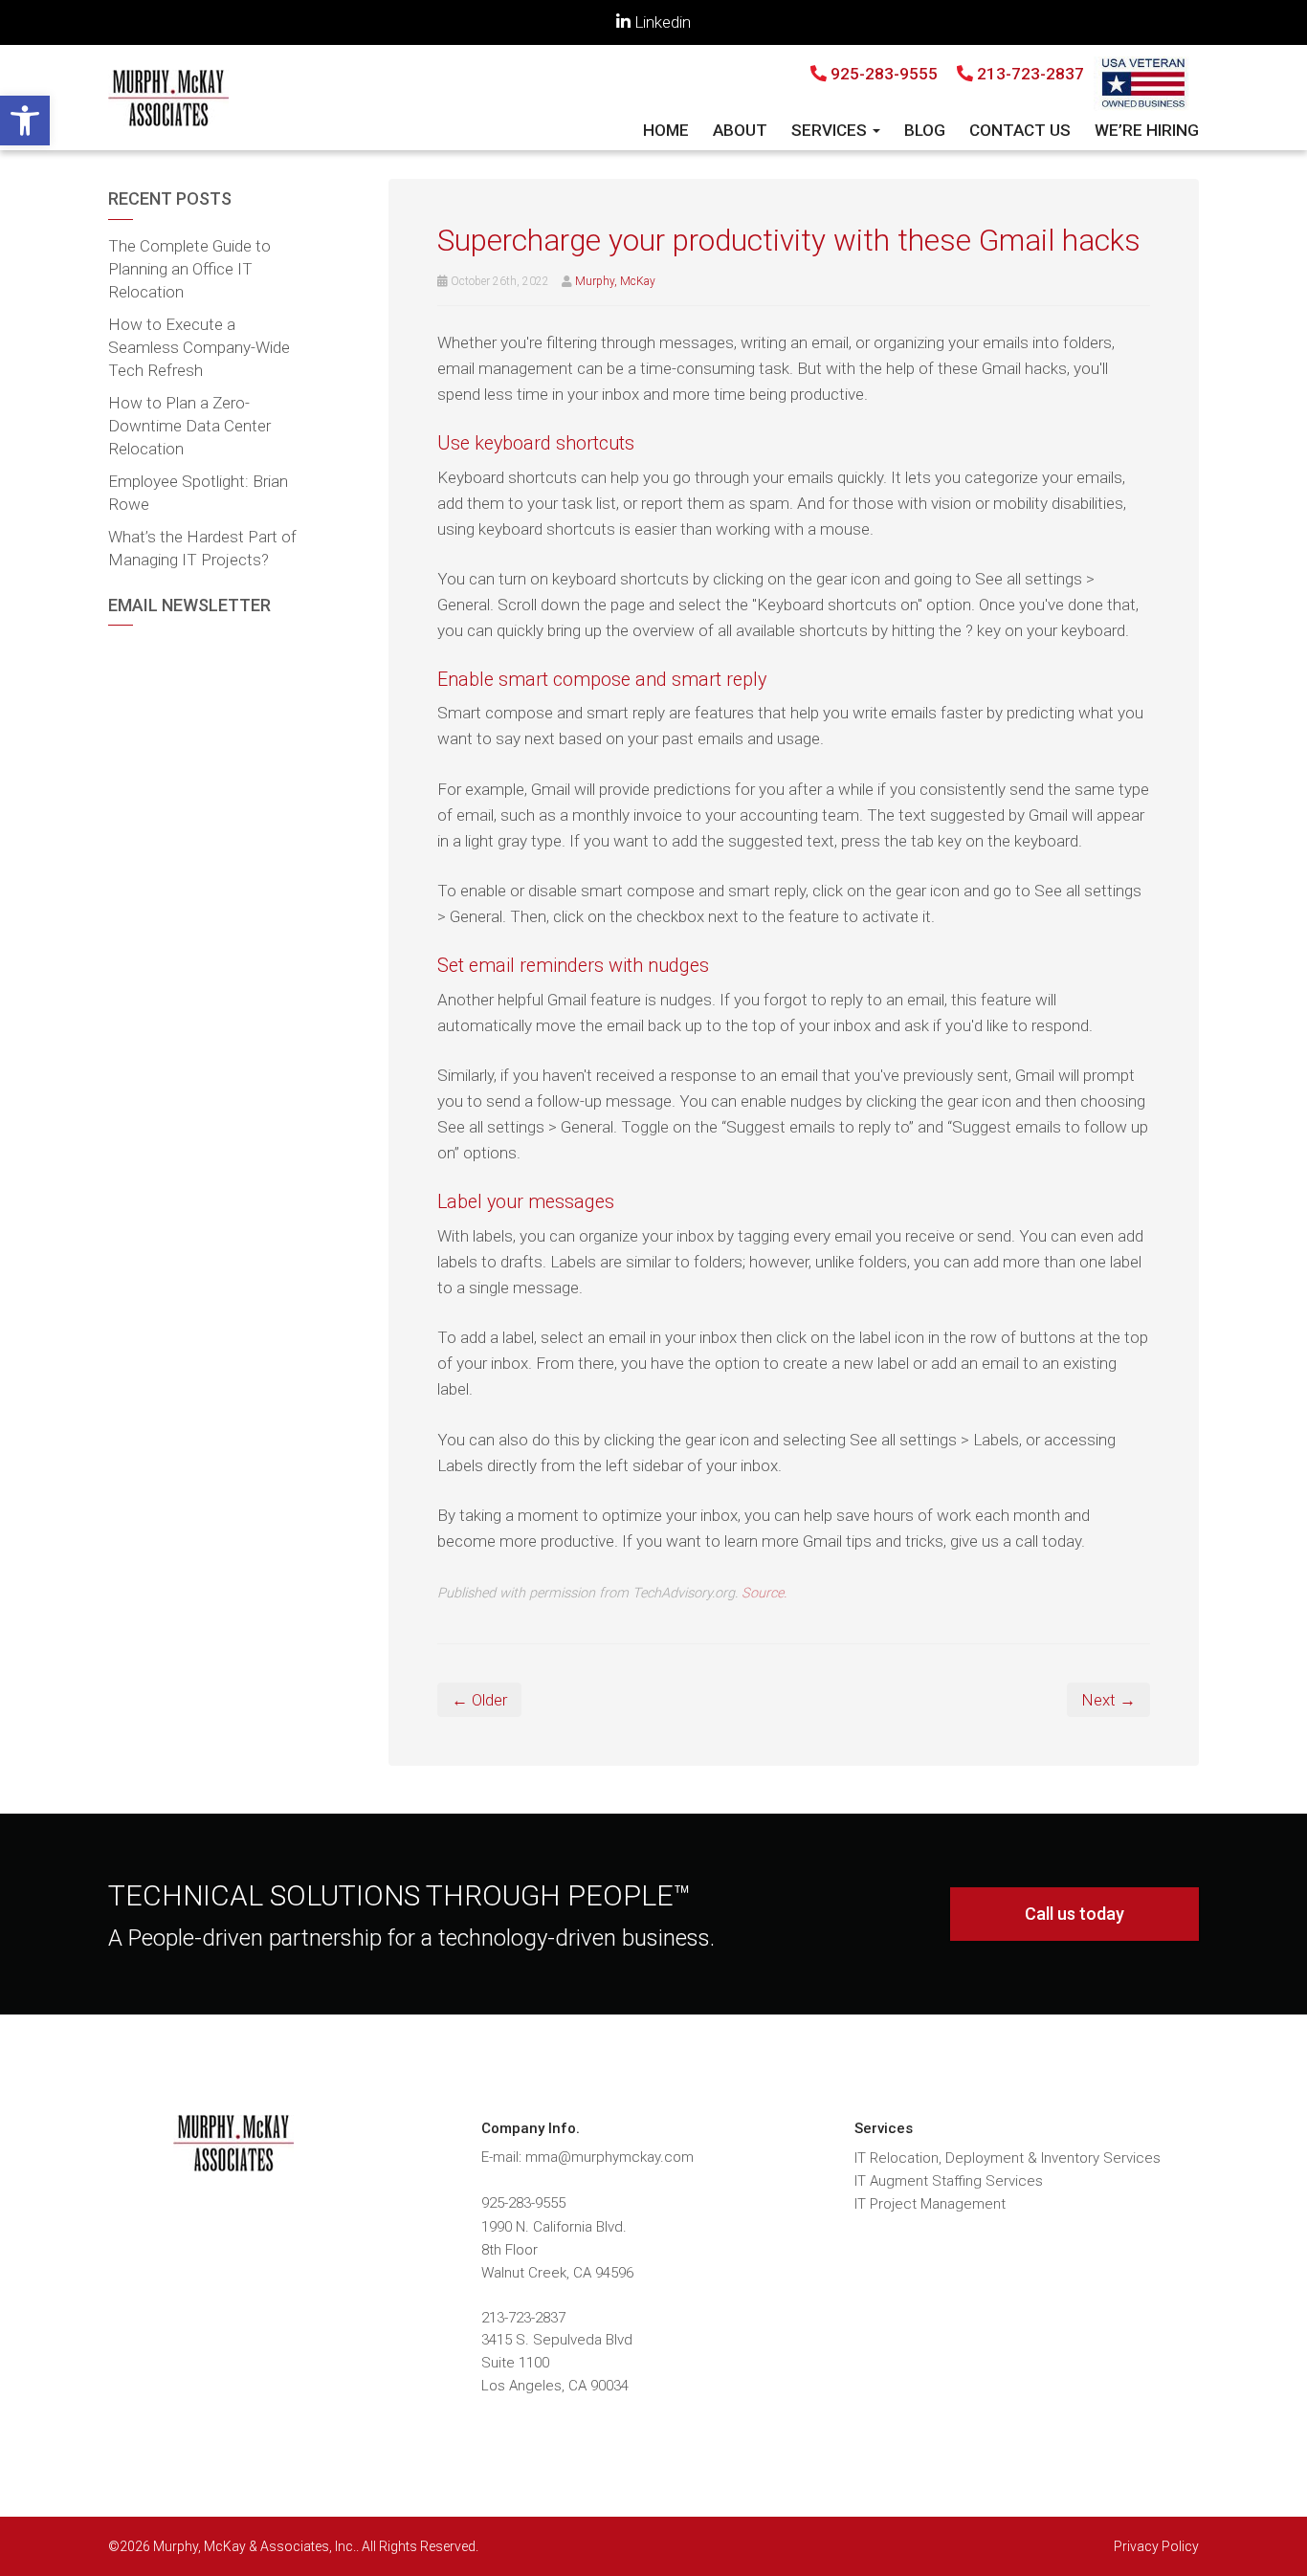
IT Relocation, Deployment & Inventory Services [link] (1008, 2158)
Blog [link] (925, 130)
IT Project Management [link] (930, 2204)
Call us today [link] (1074, 1914)
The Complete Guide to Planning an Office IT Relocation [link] (189, 269)
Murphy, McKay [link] (615, 281)
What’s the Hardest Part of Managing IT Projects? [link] (202, 548)
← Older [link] (479, 1700)
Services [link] (831, 130)
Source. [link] (764, 1593)
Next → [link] (1108, 1700)
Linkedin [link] (661, 22)
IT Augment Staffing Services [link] (949, 2181)
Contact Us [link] (1020, 130)
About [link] (740, 130)
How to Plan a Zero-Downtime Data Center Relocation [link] (189, 426)
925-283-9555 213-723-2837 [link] (955, 74)
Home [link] (666, 130)
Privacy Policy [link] (1156, 2546)
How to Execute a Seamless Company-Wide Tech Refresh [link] (199, 347)
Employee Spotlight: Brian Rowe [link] (198, 493)
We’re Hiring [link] (1147, 130)
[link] (25, 121)
